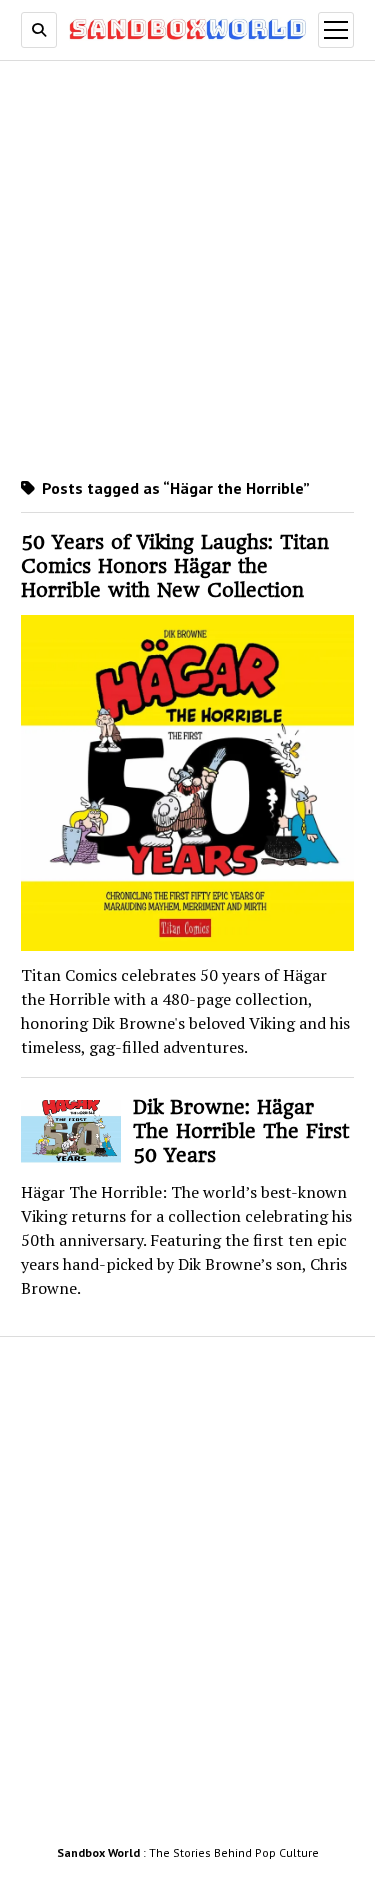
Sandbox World (98, 1852)
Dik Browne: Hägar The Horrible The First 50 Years (241, 1131)
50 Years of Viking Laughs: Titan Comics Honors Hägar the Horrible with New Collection (175, 566)
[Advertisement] (187, 266)
